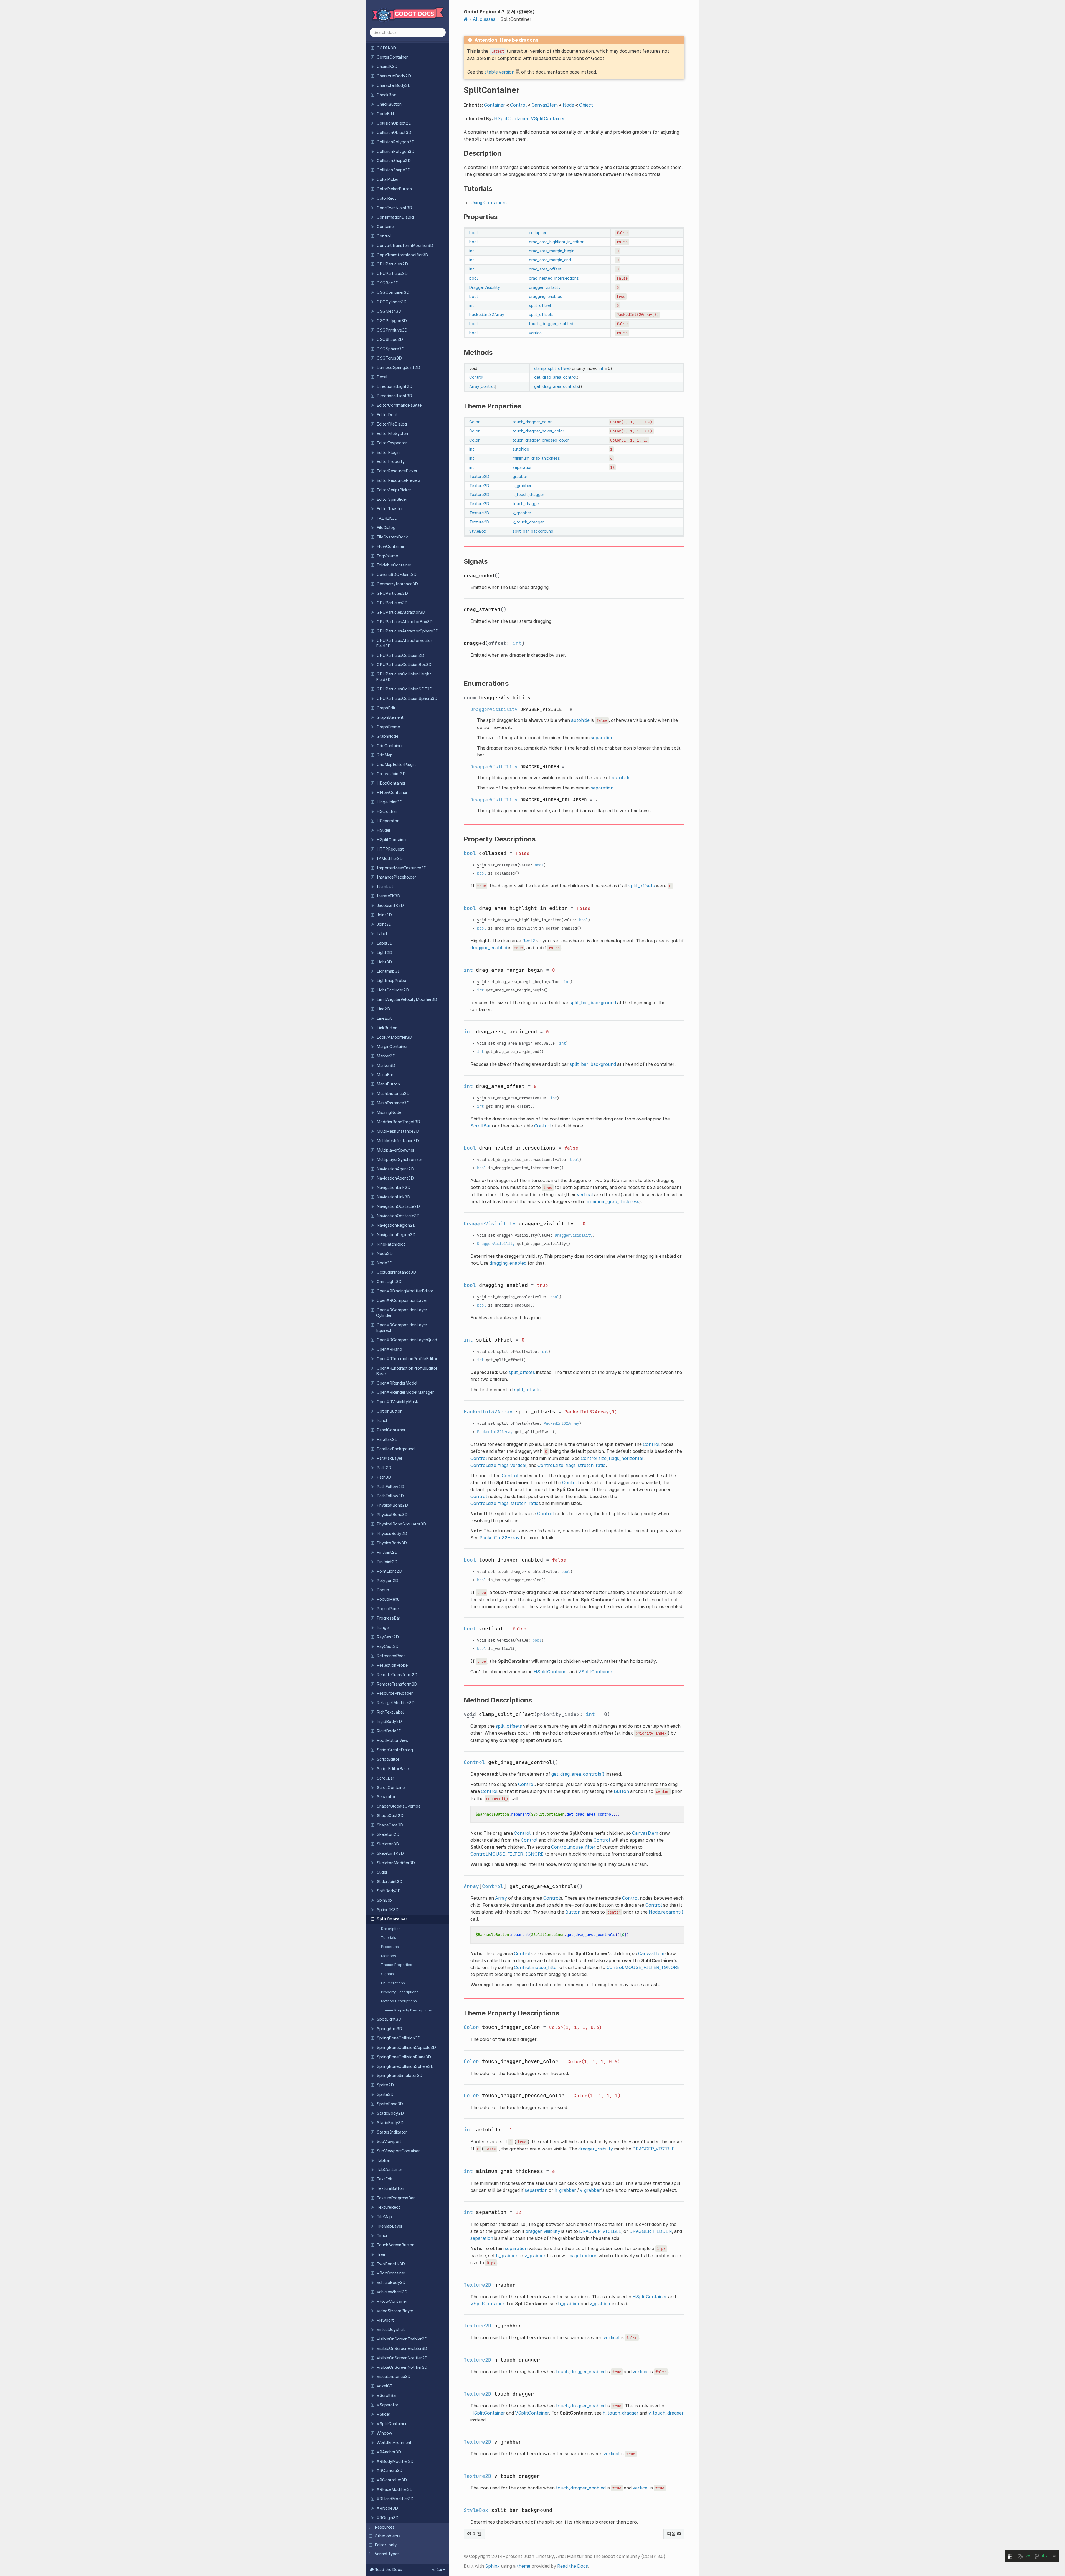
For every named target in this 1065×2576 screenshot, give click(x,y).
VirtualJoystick (391, 2330)
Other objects (388, 2536)
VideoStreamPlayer (395, 2311)
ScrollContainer (391, 1788)
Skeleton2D (388, 1834)
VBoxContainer (391, 2273)
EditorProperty (391, 462)
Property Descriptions (400, 1992)
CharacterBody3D (394, 85)
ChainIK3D (387, 67)
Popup (383, 1590)
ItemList (385, 887)
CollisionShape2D (394, 161)
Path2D (384, 1468)
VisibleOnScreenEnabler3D (402, 2349)
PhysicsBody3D (392, 1543)
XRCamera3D (390, 2471)
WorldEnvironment (394, 2443)
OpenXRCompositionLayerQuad (407, 1340)
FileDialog (386, 528)
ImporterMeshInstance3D (402, 868)
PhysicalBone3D (392, 1515)
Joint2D (384, 915)
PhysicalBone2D (392, 1505)
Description (391, 1929)
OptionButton (390, 1411)
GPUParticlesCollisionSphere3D (407, 699)
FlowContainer (390, 546)
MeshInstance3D (393, 1103)
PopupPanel (388, 1609)
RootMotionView (393, 1740)
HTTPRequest (390, 849)
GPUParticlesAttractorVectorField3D (404, 643)
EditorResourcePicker (397, 471)
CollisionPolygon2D (396, 142)
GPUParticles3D (392, 603)
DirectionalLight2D (395, 386)
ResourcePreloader (395, 1693)
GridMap (385, 755)
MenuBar (385, 1075)
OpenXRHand (389, 1349)
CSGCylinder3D (392, 302)
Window (384, 2433)
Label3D (385, 943)
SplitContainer (392, 1919)
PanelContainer (391, 1430)
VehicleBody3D (391, 2283)
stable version (499, 72)
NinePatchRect (391, 1244)
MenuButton (388, 1084)
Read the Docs (573, 2566)
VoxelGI (384, 2386)
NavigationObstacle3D (398, 1216)
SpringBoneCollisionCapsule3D (406, 2048)
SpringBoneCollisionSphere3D (405, 2066)
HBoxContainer (391, 783)
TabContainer (389, 2170)
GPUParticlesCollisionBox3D (404, 665)
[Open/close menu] (373, 48)
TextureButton (390, 2188)
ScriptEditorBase (393, 1769)
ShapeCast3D (390, 1825)
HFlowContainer (392, 793)
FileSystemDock (392, 537)
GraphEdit (386, 708)
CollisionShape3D (394, 170)
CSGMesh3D (389, 311)
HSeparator (388, 821)
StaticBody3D (390, 2123)
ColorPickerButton (394, 189)
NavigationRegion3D (396, 1235)
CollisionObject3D (394, 133)
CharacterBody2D (394, 76)
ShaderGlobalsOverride (399, 1806)
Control (384, 236)
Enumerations (393, 1983)
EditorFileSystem (393, 434)
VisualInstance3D (394, 2377)
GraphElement (390, 717)
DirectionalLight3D (394, 396)
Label (382, 934)
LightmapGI (388, 971)
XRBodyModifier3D (395, 2461)
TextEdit (385, 2179)
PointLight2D (389, 1571)
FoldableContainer (394, 565)
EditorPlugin (388, 452)
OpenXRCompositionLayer (402, 1300)
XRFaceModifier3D (395, 2489)
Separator (386, 1797)
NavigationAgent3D (395, 1178)
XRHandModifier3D (395, 2499)
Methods (389, 1956)
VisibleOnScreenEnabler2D (402, 2339)
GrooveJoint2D (391, 774)
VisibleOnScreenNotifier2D (402, 2358)
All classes (484, 19)
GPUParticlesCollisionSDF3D (405, 689)
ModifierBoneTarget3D (398, 1122)
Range (383, 1628)
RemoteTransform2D (397, 1675)
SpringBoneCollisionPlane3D (404, 2057)
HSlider (384, 830)
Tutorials (389, 1937)
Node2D (385, 1254)
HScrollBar (387, 811)
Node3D (385, 1263)
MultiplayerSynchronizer (399, 1160)
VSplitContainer (392, 2424)
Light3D (384, 962)
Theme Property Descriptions (406, 2010)
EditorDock (387, 415)
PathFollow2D (390, 1487)
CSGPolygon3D (392, 321)
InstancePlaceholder (396, 877)
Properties (390, 1947)
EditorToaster (390, 509)
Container (386, 227)
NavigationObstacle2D (398, 1206)
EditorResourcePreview (399, 480)
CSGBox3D (388, 283)
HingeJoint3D (390, 802)
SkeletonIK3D (390, 1853)
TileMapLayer (390, 2226)
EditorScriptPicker (394, 490)
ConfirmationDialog (395, 217)
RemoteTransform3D (397, 1684)
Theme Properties (397, 1965)
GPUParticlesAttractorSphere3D (408, 631)
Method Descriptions (399, 2001)
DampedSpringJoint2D (398, 368)
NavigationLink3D (393, 1197)
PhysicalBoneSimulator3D (401, 1524)
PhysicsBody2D (392, 1534)
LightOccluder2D (393, 990)
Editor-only (386, 2545)
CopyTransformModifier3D (402, 255)
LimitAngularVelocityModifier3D (407, 999)
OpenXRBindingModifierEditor (405, 1291)
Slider (382, 1872)
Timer (382, 2236)
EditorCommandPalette (399, 405)
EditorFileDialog (392, 424)
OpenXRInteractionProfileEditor (407, 1359)
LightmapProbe (391, 981)
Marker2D (386, 1056)
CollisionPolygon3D (395, 151)
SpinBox (385, 1900)
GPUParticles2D (392, 593)
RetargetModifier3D (396, 1703)
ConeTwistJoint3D (394, 208)
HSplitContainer (392, 840)
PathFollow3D (390, 1496)
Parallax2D (387, 1439)
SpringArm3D (389, 2029)
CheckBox (386, 95)
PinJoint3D (387, 1562)
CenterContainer (392, 57)
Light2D (384, 953)
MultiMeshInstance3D (398, 1141)
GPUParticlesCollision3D (400, 656)
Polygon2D (387, 1581)
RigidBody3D (389, 1731)
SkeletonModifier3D (396, 1863)
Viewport (385, 2320)
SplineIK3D (388, 1910)
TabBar (383, 2160)
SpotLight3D (389, 2019)
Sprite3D (385, 2094)
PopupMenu (388, 1599)
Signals (387, 1974)
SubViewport (389, 2142)
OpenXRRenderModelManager (405, 1392)
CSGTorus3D (389, 358)
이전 (476, 2534)
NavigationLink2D (394, 1188)
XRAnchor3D (389, 2452)
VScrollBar (387, 2395)
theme (523, 2566)
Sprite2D (385, 2085)
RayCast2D (388, 1637)
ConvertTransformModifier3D (405, 246)
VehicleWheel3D (392, 2292)
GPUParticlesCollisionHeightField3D (404, 677)
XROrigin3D (388, 2518)
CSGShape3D (390, 340)
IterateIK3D (388, 896)
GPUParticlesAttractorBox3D (405, 622)
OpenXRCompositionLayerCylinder (402, 1313)
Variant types (387, 2554)
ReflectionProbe (392, 1665)
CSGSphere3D (390, 349)
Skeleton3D (388, 1844)
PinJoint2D (387, 1552)
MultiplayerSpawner (395, 1150)
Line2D (383, 1009)
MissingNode (389, 1112)
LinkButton (387, 1028)
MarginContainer (392, 1047)
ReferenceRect (391, 1656)
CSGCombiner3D (393, 292)
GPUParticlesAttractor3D (401, 612)
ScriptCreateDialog (395, 1750)
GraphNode (387, 736)
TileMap (384, 2217)
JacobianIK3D (390, 905)
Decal (382, 377)
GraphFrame (388, 727)
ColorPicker (388, 179)
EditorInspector (392, 443)
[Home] (466, 19)
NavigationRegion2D (396, 1225)
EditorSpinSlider (392, 499)
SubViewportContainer (398, 2151)
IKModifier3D (390, 859)
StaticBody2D (390, 2113)
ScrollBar (385, 1778)
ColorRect (386, 198)
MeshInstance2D (393, 1094)
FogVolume (387, 556)
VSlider (383, 2414)
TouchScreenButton (395, 2245)
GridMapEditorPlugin (396, 765)
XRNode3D (387, 2508)
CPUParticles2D (392, 264)
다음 (672, 2534)
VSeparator (387, 2405)
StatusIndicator (392, 2132)
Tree (381, 2254)
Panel (382, 1421)
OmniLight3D (389, 1282)
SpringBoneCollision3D (399, 2038)
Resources (385, 2527)
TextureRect (388, 2207)
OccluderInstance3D (396, 1272)
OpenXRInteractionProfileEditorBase (407, 1371)
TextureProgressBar (396, 2198)
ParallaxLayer (390, 1458)
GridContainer (390, 746)
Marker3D (386, 1066)
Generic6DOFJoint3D (397, 575)
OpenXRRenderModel (397, 1383)
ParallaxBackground (396, 1449)
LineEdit (384, 1018)
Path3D (384, 1477)
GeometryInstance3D (397, 584)
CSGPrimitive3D (392, 330)
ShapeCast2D (390, 1816)
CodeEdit (386, 114)
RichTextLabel (390, 1712)
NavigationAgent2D (395, 1169)
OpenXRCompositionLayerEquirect (402, 1328)
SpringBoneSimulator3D (400, 2076)
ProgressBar (388, 1618)
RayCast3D (388, 1646)
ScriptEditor (388, 1759)
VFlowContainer (392, 2301)
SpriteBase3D (390, 2104)
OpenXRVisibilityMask (397, 1402)
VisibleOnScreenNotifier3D (402, 2367)
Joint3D (384, 924)
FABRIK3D (387, 518)
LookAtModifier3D (394, 1037)
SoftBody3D (389, 1891)
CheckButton (389, 104)
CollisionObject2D (394, 123)
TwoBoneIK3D (391, 2264)
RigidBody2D (389, 1722)
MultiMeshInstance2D (398, 1131)
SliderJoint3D (390, 1882)
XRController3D (392, 2480)
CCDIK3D (386, 48)
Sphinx (492, 2566)
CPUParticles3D (392, 274)
